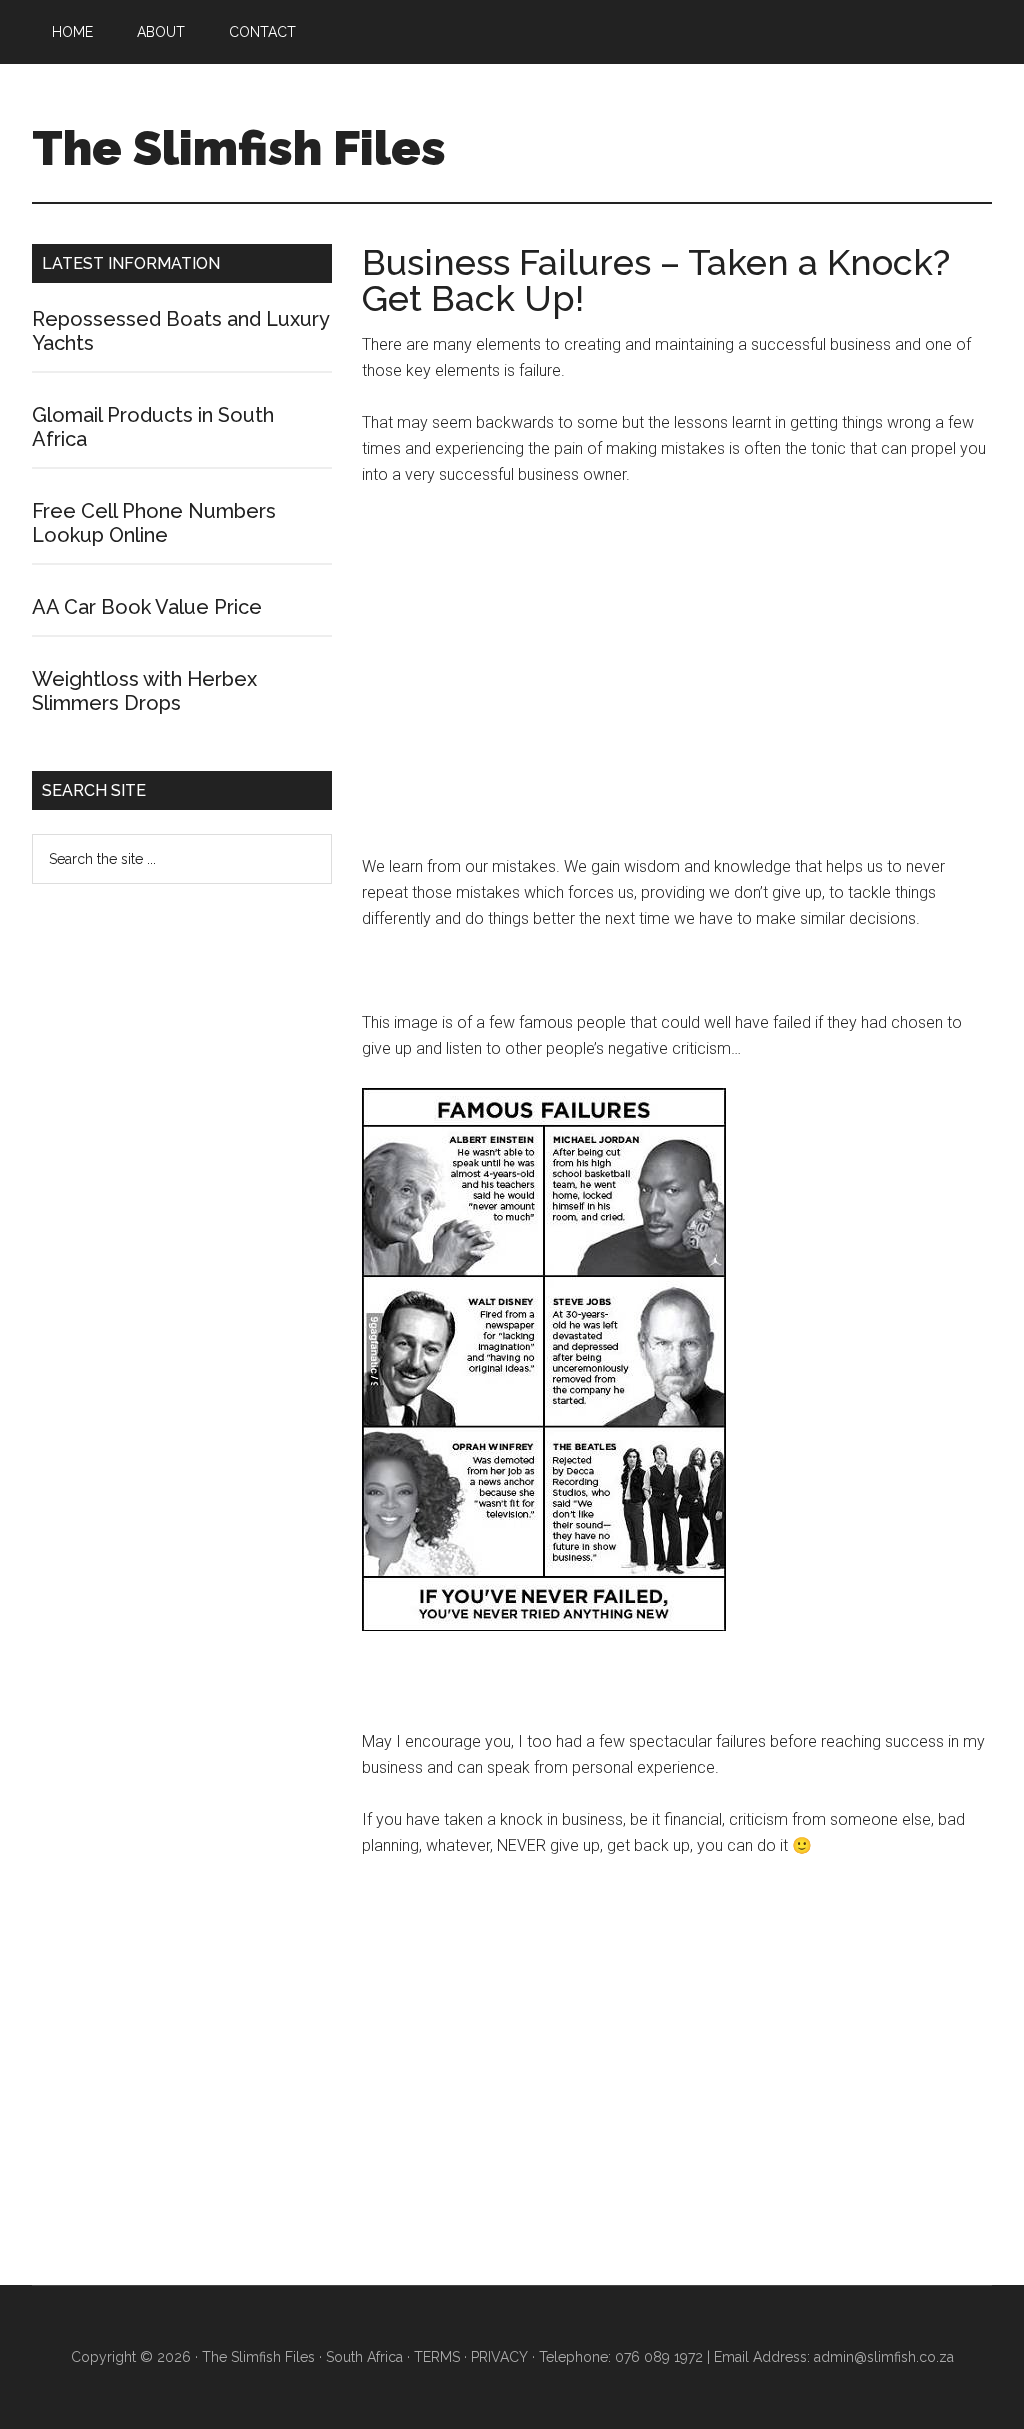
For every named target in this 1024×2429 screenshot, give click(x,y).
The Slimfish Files (239, 148)
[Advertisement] (677, 680)
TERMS (437, 2357)
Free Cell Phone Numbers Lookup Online (154, 523)
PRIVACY (499, 2357)
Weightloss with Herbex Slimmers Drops (144, 691)
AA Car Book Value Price (147, 607)
